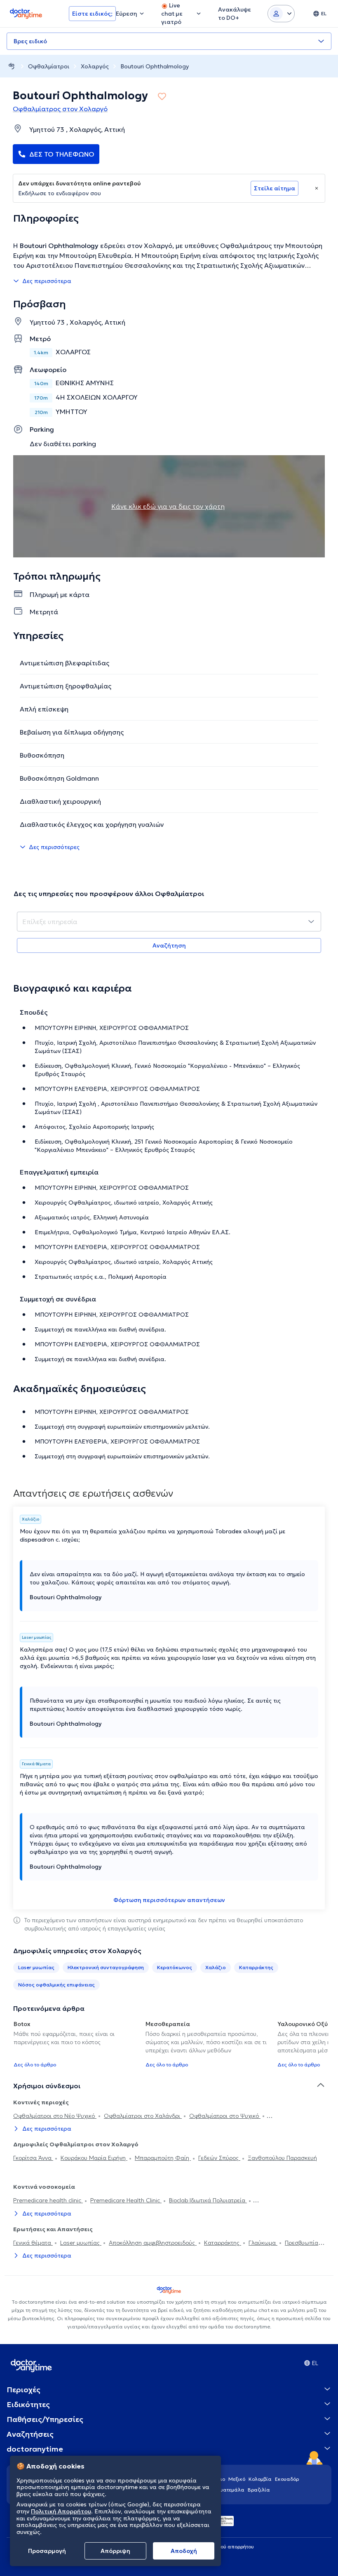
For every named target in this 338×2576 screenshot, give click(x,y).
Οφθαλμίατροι (49, 66)
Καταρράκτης (223, 2243)
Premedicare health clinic (48, 2200)
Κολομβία (260, 2479)
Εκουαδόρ (287, 2479)
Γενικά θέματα (33, 2243)
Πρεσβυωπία (302, 2243)
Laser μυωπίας (81, 2243)
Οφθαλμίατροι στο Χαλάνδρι (143, 2116)
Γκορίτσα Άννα (33, 2158)
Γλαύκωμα (263, 2243)
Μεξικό (237, 2479)
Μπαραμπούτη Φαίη (163, 2158)
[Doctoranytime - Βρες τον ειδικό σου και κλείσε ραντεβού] (12, 66)
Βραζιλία (259, 2490)
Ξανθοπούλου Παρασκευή (282, 2158)
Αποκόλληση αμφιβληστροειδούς (153, 2243)
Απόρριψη (115, 2551)
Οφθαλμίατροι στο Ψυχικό (225, 2116)
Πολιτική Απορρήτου (61, 2511)
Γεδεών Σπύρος (219, 2158)
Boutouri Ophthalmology (155, 66)
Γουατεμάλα (230, 2490)
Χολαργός (95, 66)
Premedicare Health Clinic (126, 2200)
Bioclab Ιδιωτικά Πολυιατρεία (208, 2200)
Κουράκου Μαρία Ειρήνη (94, 2158)
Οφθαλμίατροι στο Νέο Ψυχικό (55, 2116)
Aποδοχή (184, 2551)
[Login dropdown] (281, 14)
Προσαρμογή (47, 2551)
